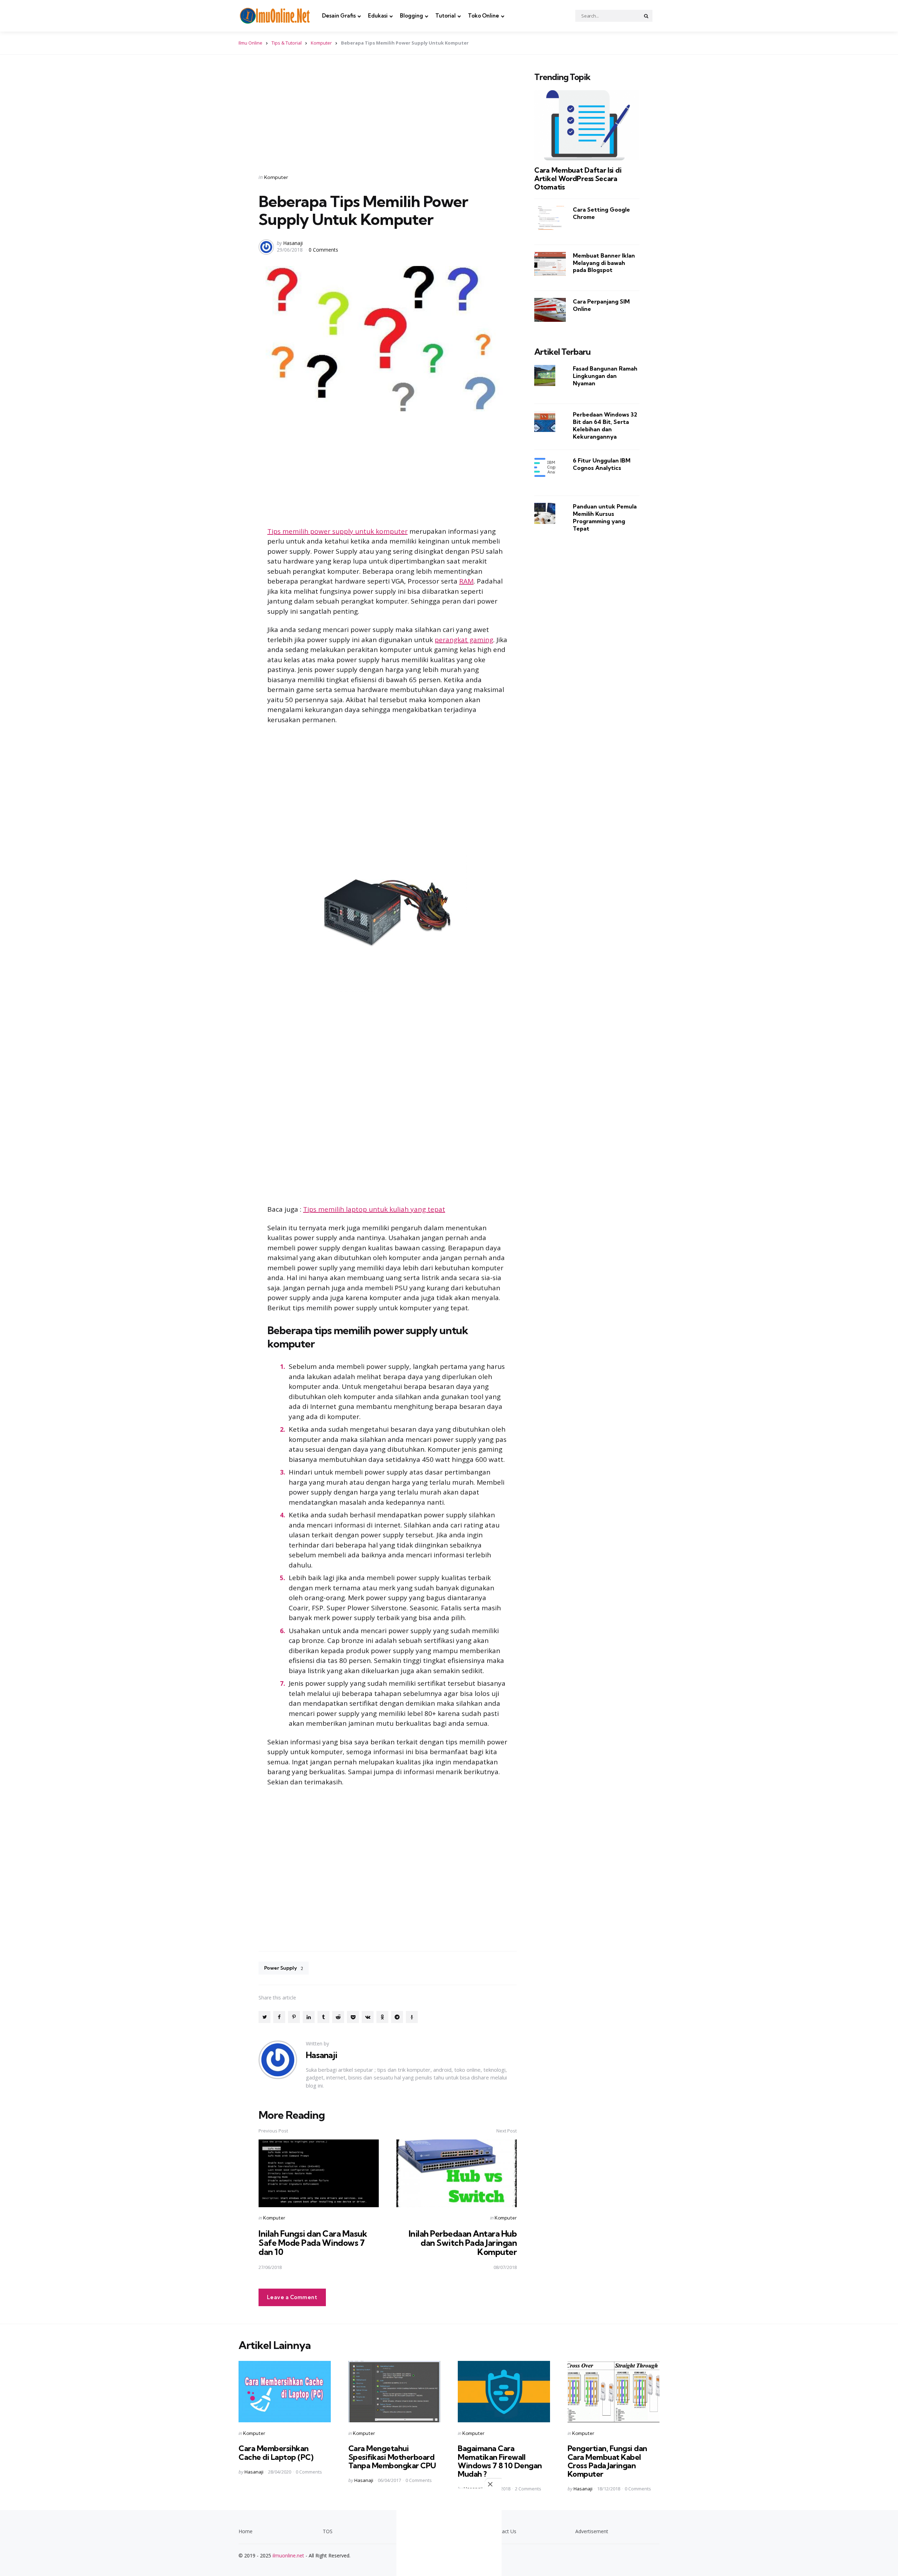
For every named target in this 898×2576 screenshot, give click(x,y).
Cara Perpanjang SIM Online (601, 305)
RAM (466, 581)
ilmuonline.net (288, 2555)
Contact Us (504, 2531)
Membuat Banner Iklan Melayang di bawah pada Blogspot (604, 263)
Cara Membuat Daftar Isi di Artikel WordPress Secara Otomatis (578, 179)
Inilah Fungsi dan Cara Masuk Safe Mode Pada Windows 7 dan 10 (313, 2243)
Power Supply (284, 1968)
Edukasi (378, 16)
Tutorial (445, 16)
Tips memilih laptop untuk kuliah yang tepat (374, 1209)
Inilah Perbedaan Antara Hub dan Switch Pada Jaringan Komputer (463, 2243)
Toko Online (484, 16)
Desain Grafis (339, 16)
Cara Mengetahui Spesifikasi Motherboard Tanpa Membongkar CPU (392, 2457)
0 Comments (323, 250)
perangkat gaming (464, 640)
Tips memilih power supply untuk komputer (337, 531)
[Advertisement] (388, 115)
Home (246, 2531)
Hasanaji (293, 243)
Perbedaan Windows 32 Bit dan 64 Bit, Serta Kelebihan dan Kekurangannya (605, 425)
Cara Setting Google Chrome (601, 213)
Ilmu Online (250, 43)
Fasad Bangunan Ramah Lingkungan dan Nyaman (605, 376)
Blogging (411, 16)
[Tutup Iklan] (493, 2484)
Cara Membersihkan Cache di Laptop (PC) (276, 2452)
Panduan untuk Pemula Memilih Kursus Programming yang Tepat (605, 517)
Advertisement (592, 2531)
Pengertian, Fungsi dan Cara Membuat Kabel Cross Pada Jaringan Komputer (607, 2461)
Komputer (321, 43)
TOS (328, 2531)
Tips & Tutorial (287, 43)
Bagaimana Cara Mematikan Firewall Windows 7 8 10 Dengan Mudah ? (500, 2461)
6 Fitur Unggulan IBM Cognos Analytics (602, 464)
